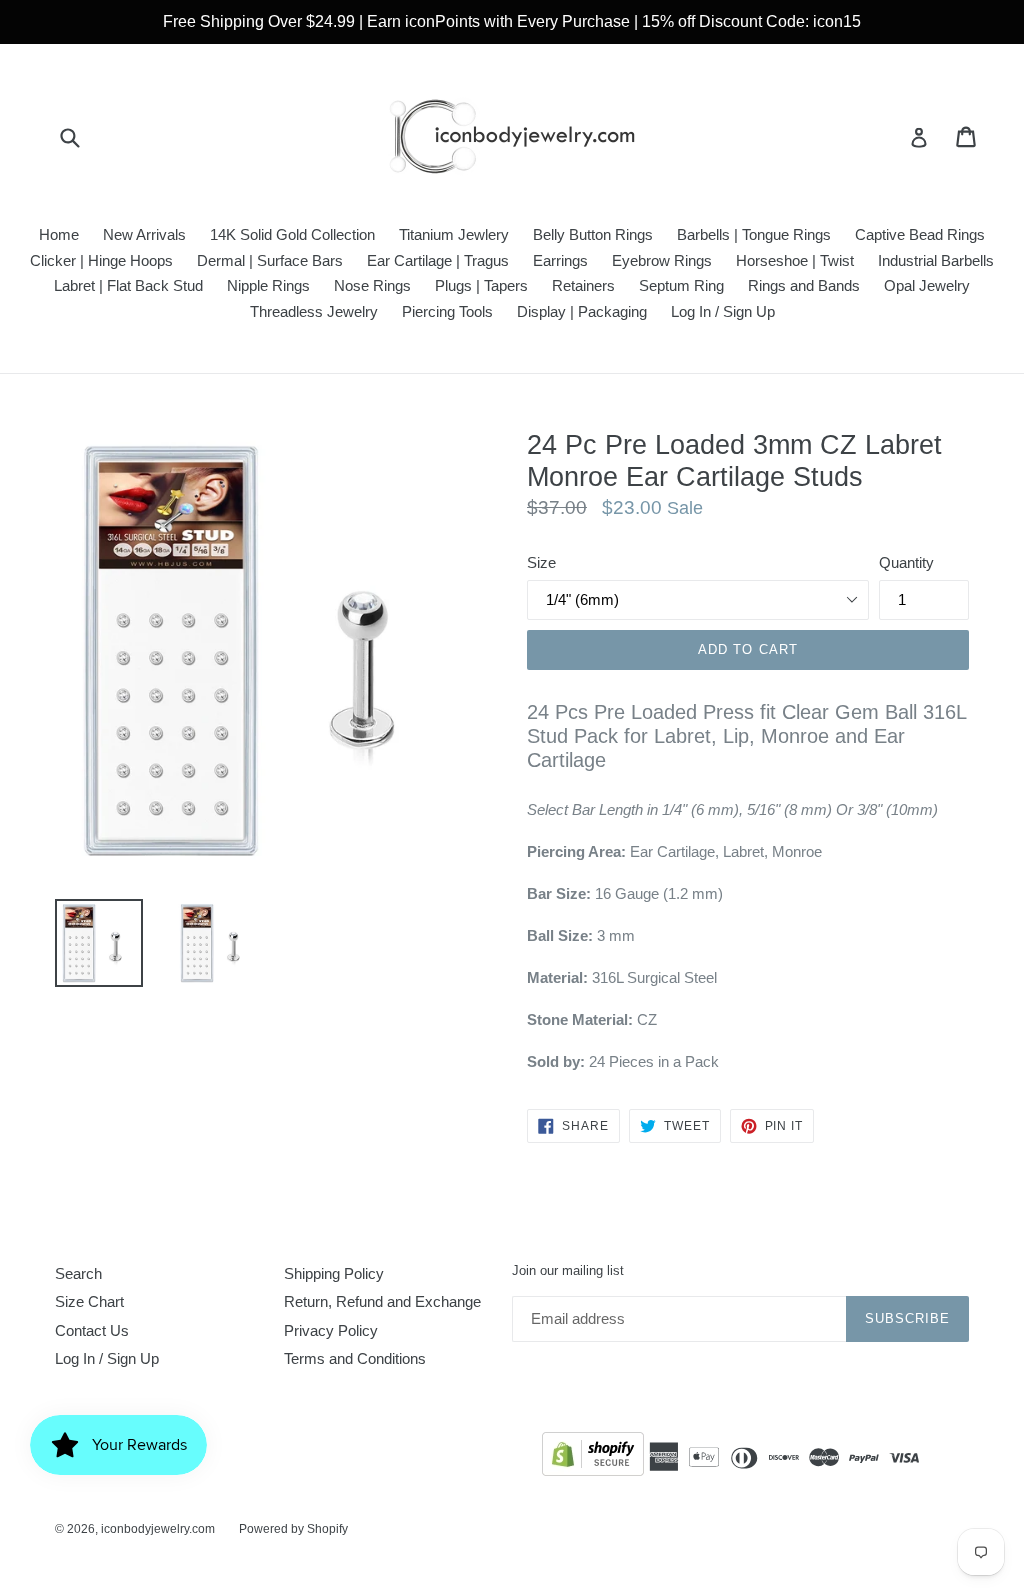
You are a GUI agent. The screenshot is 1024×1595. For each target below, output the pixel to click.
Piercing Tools (447, 311)
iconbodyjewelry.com (158, 1529)
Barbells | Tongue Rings (754, 234)
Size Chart (89, 1301)
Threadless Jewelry (314, 311)
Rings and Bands (804, 285)
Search (78, 1273)
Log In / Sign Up (723, 311)
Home (59, 234)
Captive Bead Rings (920, 234)
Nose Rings (372, 285)
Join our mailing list (568, 1270)
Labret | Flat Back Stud (128, 285)
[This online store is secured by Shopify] (593, 1457)
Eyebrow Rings (662, 260)
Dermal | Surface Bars (270, 260)
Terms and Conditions (355, 1358)
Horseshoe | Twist (795, 260)
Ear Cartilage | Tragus (438, 260)
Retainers (583, 285)
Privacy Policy (331, 1330)
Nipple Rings (268, 285)
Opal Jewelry (927, 285)
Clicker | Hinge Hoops (101, 260)
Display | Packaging (582, 311)
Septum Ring (681, 285)
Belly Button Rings (593, 234)
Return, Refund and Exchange (382, 1301)
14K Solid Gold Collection (292, 234)
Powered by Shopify (293, 1529)
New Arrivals (144, 234)
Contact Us (92, 1330)
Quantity (906, 562)
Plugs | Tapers (481, 285)
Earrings (560, 260)
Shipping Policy (334, 1273)
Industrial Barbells (936, 260)
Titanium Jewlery (454, 234)
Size (541, 562)
